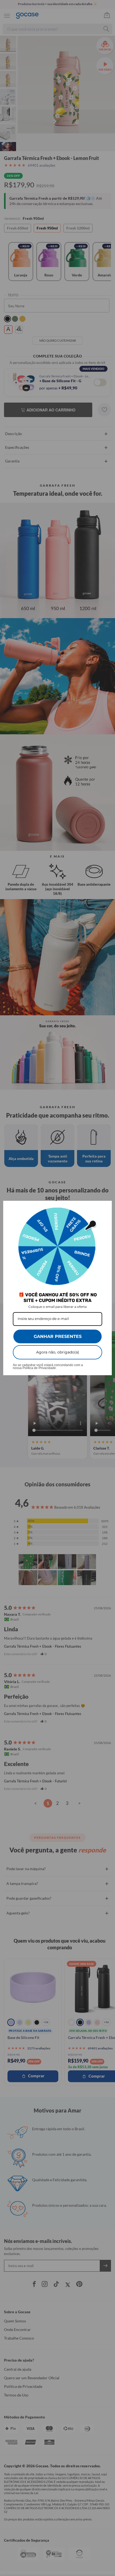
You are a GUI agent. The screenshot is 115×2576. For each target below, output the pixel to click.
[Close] (105, 1207)
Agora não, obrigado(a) (58, 1352)
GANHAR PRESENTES (58, 1336)
